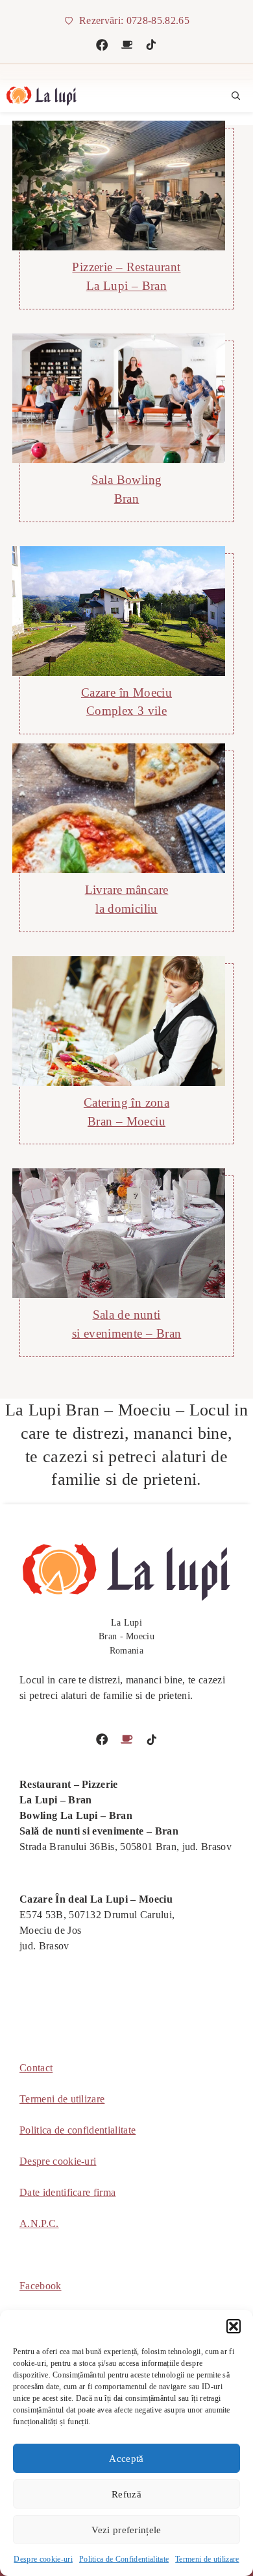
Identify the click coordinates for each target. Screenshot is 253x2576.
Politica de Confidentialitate (124, 2559)
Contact (36, 2068)
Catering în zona (126, 1102)
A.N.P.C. (39, 2223)
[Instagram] (127, 45)
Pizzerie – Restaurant (126, 267)
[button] (234, 2326)
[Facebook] (102, 45)
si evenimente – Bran (127, 1333)
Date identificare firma (67, 2192)
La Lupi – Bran (126, 286)
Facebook (41, 2286)
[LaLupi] (42, 96)
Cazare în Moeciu (126, 692)
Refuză (126, 2494)
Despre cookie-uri (43, 2559)
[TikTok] (151, 45)
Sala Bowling (127, 480)
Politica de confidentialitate (78, 2130)
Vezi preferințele (126, 2530)
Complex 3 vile (126, 711)
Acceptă (126, 2459)
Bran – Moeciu (126, 1121)
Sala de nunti (127, 1315)
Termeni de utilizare (207, 2559)
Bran (127, 499)
